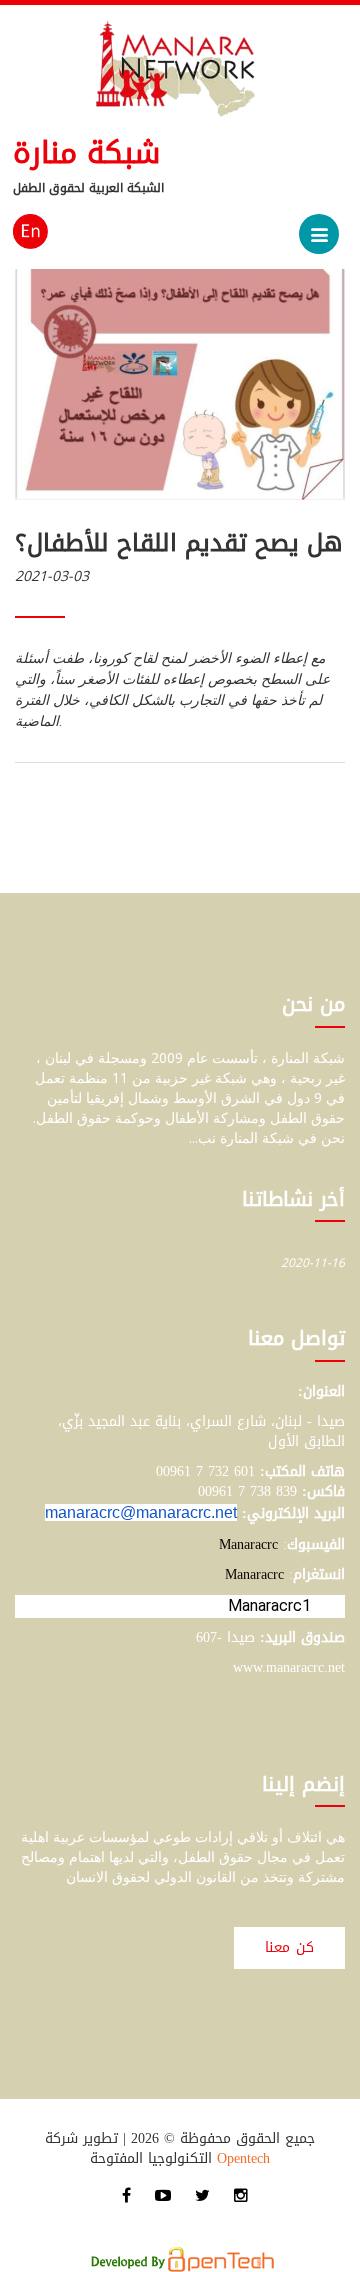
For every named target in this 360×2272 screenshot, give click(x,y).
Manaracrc (248, 1544)
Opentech (243, 2158)
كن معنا (289, 1947)
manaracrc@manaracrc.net (141, 1512)
